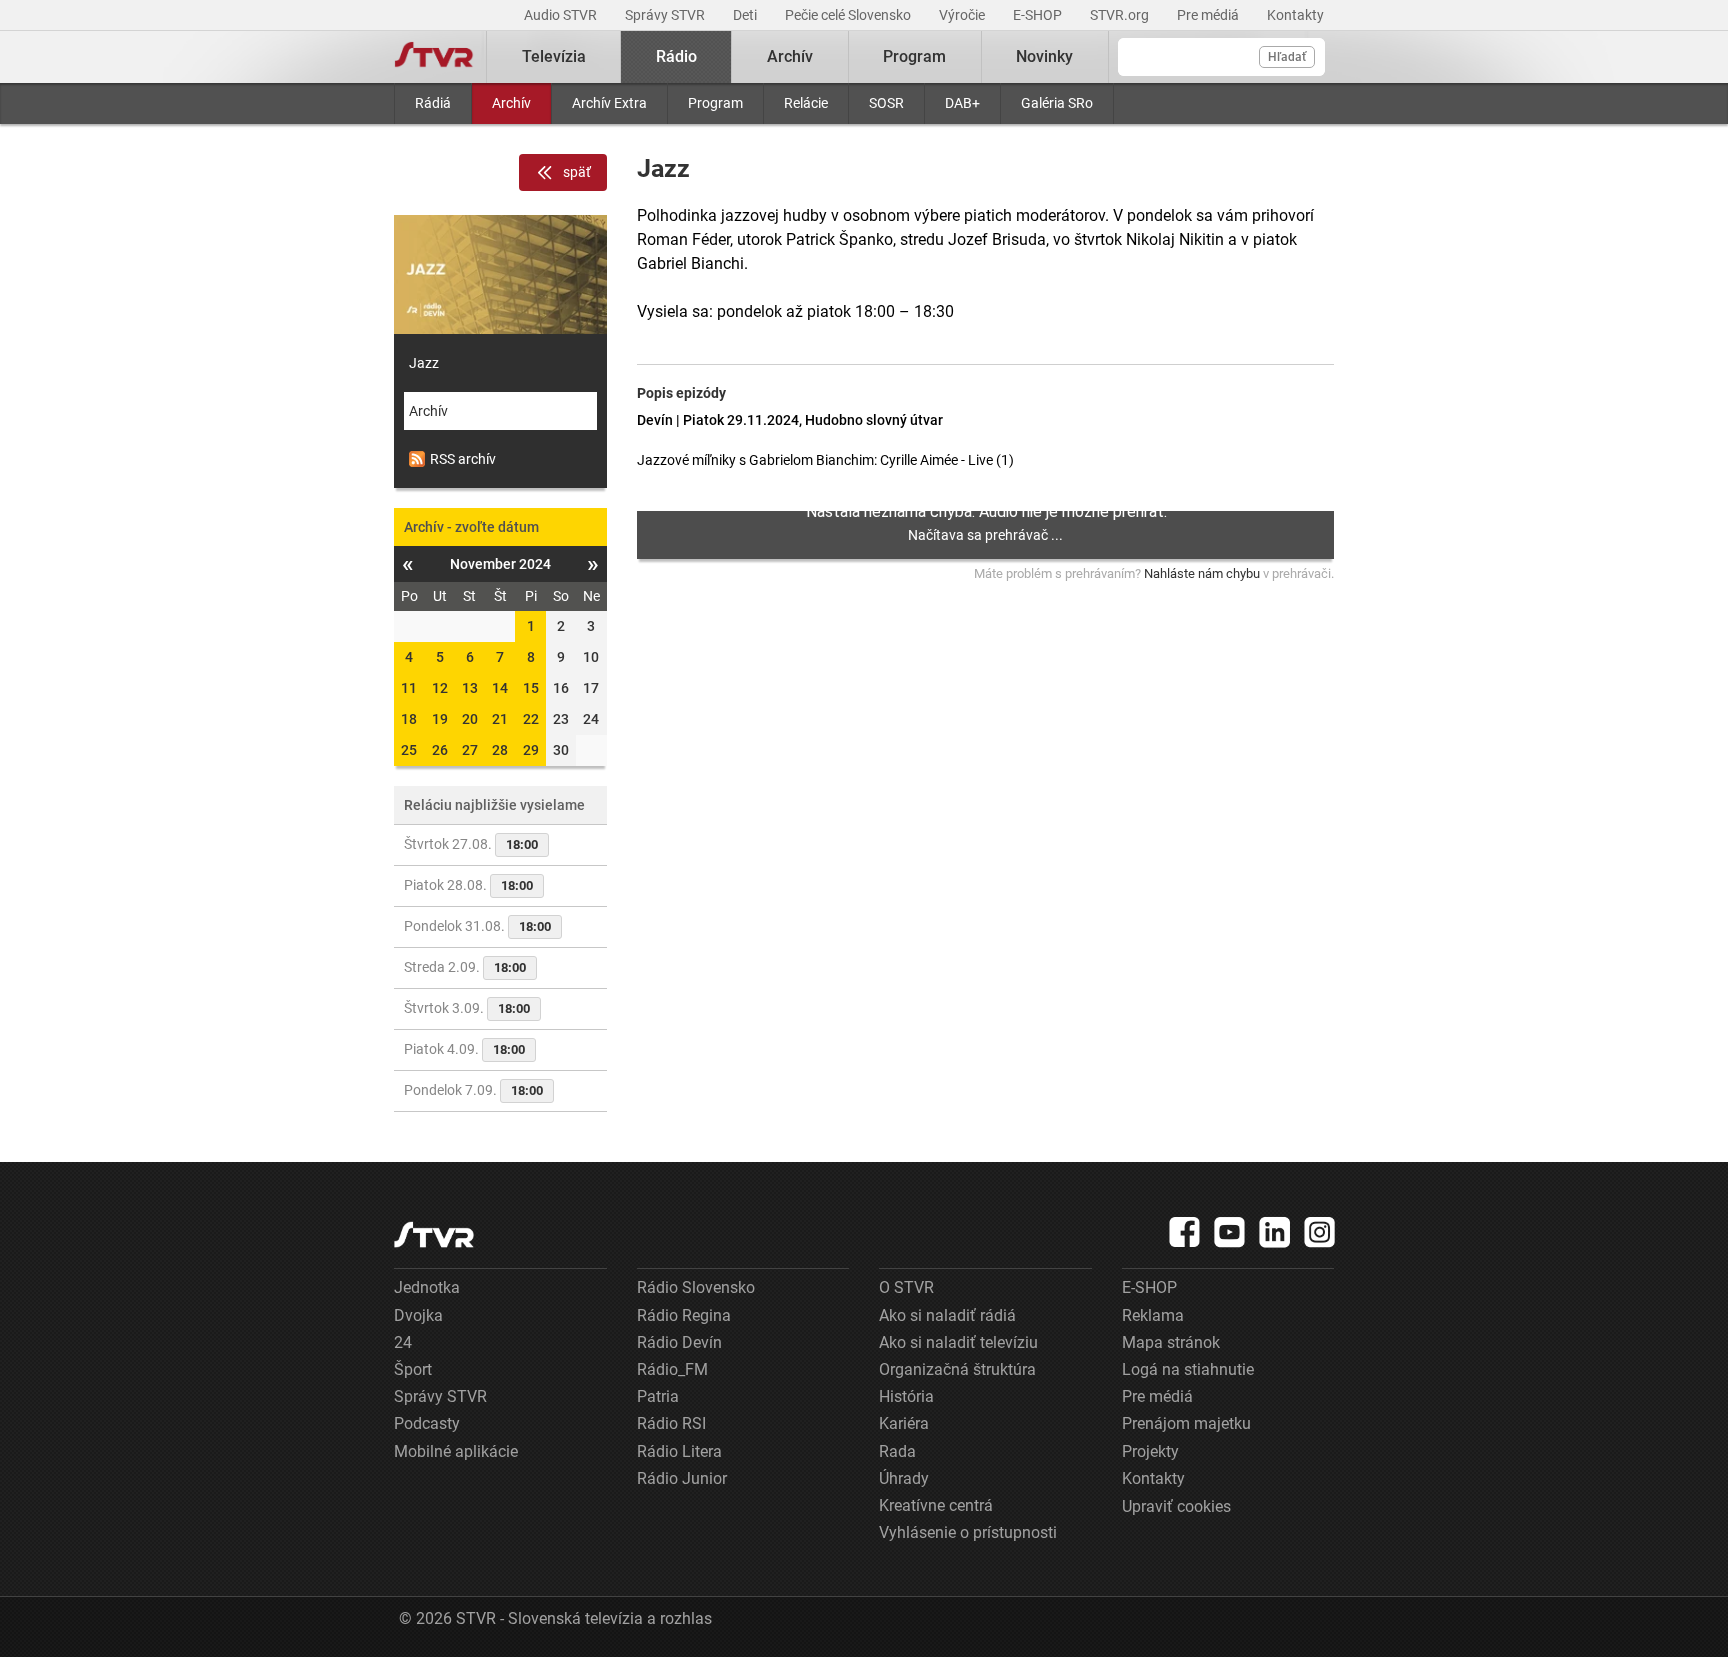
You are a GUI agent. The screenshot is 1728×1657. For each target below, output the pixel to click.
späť (577, 172)
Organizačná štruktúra (957, 1369)
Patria (658, 1396)
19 (440, 719)
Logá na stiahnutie (1188, 1369)
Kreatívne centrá (936, 1505)
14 (500, 688)
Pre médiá (1209, 15)
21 (500, 719)
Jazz (424, 363)
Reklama (1153, 1315)
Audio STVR (562, 15)
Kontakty (1295, 15)
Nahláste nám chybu (1202, 573)
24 (403, 1342)
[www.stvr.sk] (434, 1234)
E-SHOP (1039, 15)
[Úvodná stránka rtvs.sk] (434, 57)
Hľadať (1287, 57)
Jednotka (427, 1287)
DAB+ (962, 103)
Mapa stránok (1171, 1342)
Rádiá (433, 103)
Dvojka (418, 1315)
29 (531, 750)
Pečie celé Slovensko (849, 15)
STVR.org (1121, 15)
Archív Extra (609, 103)
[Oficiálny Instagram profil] (1320, 1232)
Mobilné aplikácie (456, 1451)
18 (409, 719)
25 (409, 750)
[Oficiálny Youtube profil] (1230, 1232)
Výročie (963, 15)
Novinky (1044, 56)
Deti (746, 15)
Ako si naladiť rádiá (947, 1315)
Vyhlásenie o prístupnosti (968, 1532)
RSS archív (463, 459)
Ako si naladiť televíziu (958, 1342)
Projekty (1150, 1451)
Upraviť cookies (1176, 1506)
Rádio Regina (684, 1315)
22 (531, 719)
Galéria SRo (1057, 103)
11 (409, 688)
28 (500, 750)
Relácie (806, 103)
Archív (511, 103)
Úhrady (904, 1478)
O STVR (906, 1287)
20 (470, 719)
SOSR (886, 103)
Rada (897, 1451)
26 (440, 750)
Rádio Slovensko (696, 1287)
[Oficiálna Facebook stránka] (1185, 1232)
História (906, 1396)
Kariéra (904, 1423)
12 (440, 688)
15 (531, 688)
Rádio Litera (679, 1451)
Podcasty (427, 1423)
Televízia (554, 56)
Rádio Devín (679, 1342)
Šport (413, 1369)
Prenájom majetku (1186, 1423)
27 (470, 750)
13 (470, 688)
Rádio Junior (682, 1478)
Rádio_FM (672, 1369)
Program (715, 103)
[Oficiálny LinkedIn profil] (1275, 1232)
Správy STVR (666, 15)
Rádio (676, 56)
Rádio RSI (671, 1423)
